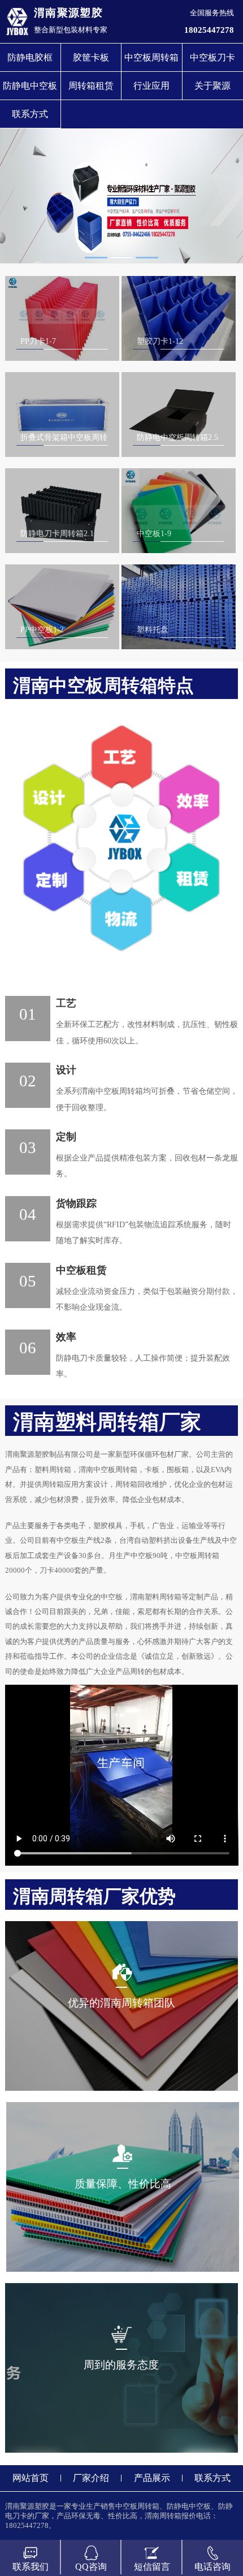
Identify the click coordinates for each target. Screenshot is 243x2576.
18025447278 (209, 30)
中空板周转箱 (151, 57)
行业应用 (151, 86)
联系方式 (30, 114)
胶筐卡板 (91, 57)
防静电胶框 (30, 57)
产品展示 (152, 2478)
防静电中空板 (30, 86)
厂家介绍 (91, 2478)
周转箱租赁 (91, 86)
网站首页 (31, 2478)
